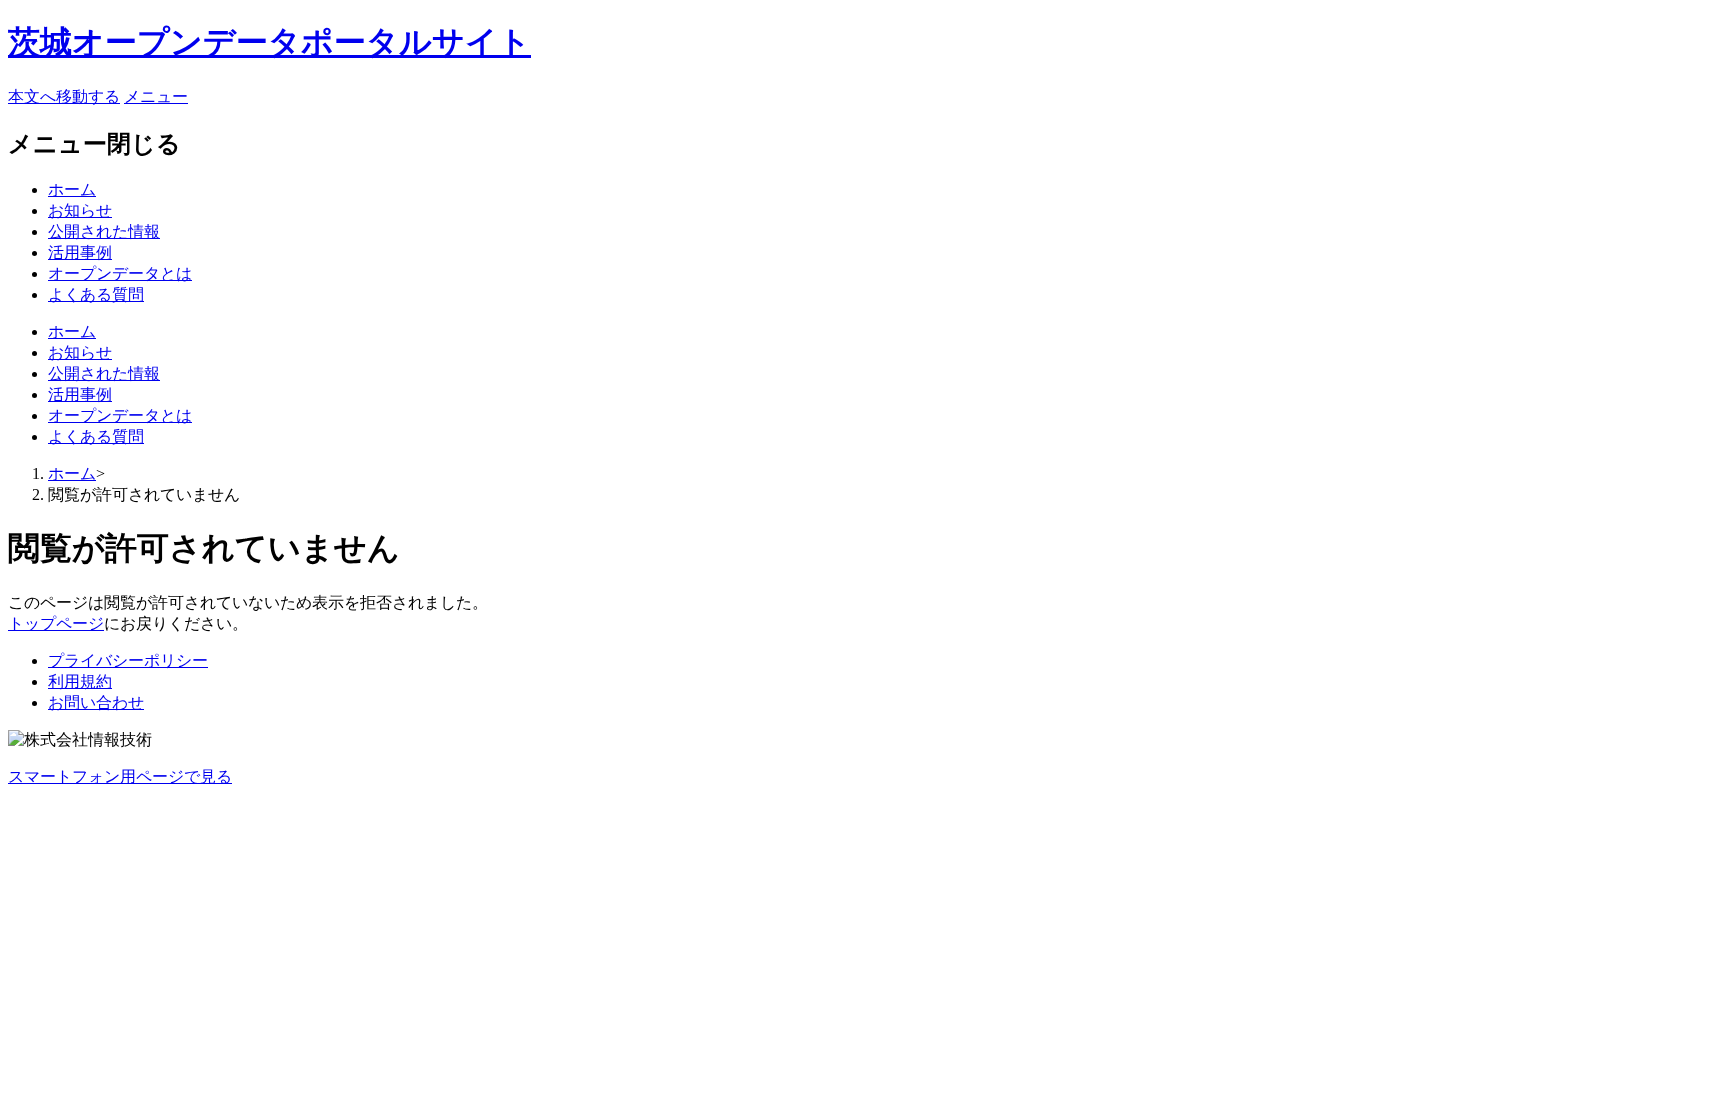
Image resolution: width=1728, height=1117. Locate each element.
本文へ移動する (64, 96)
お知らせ (80, 210)
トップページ (56, 623)
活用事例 (80, 252)
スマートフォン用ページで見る (120, 776)
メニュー (156, 96)
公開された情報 (104, 231)
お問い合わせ (96, 702)
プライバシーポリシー (128, 660)
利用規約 (80, 681)
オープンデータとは (120, 273)
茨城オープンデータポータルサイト (269, 42)
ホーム (72, 189)
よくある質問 (96, 294)
